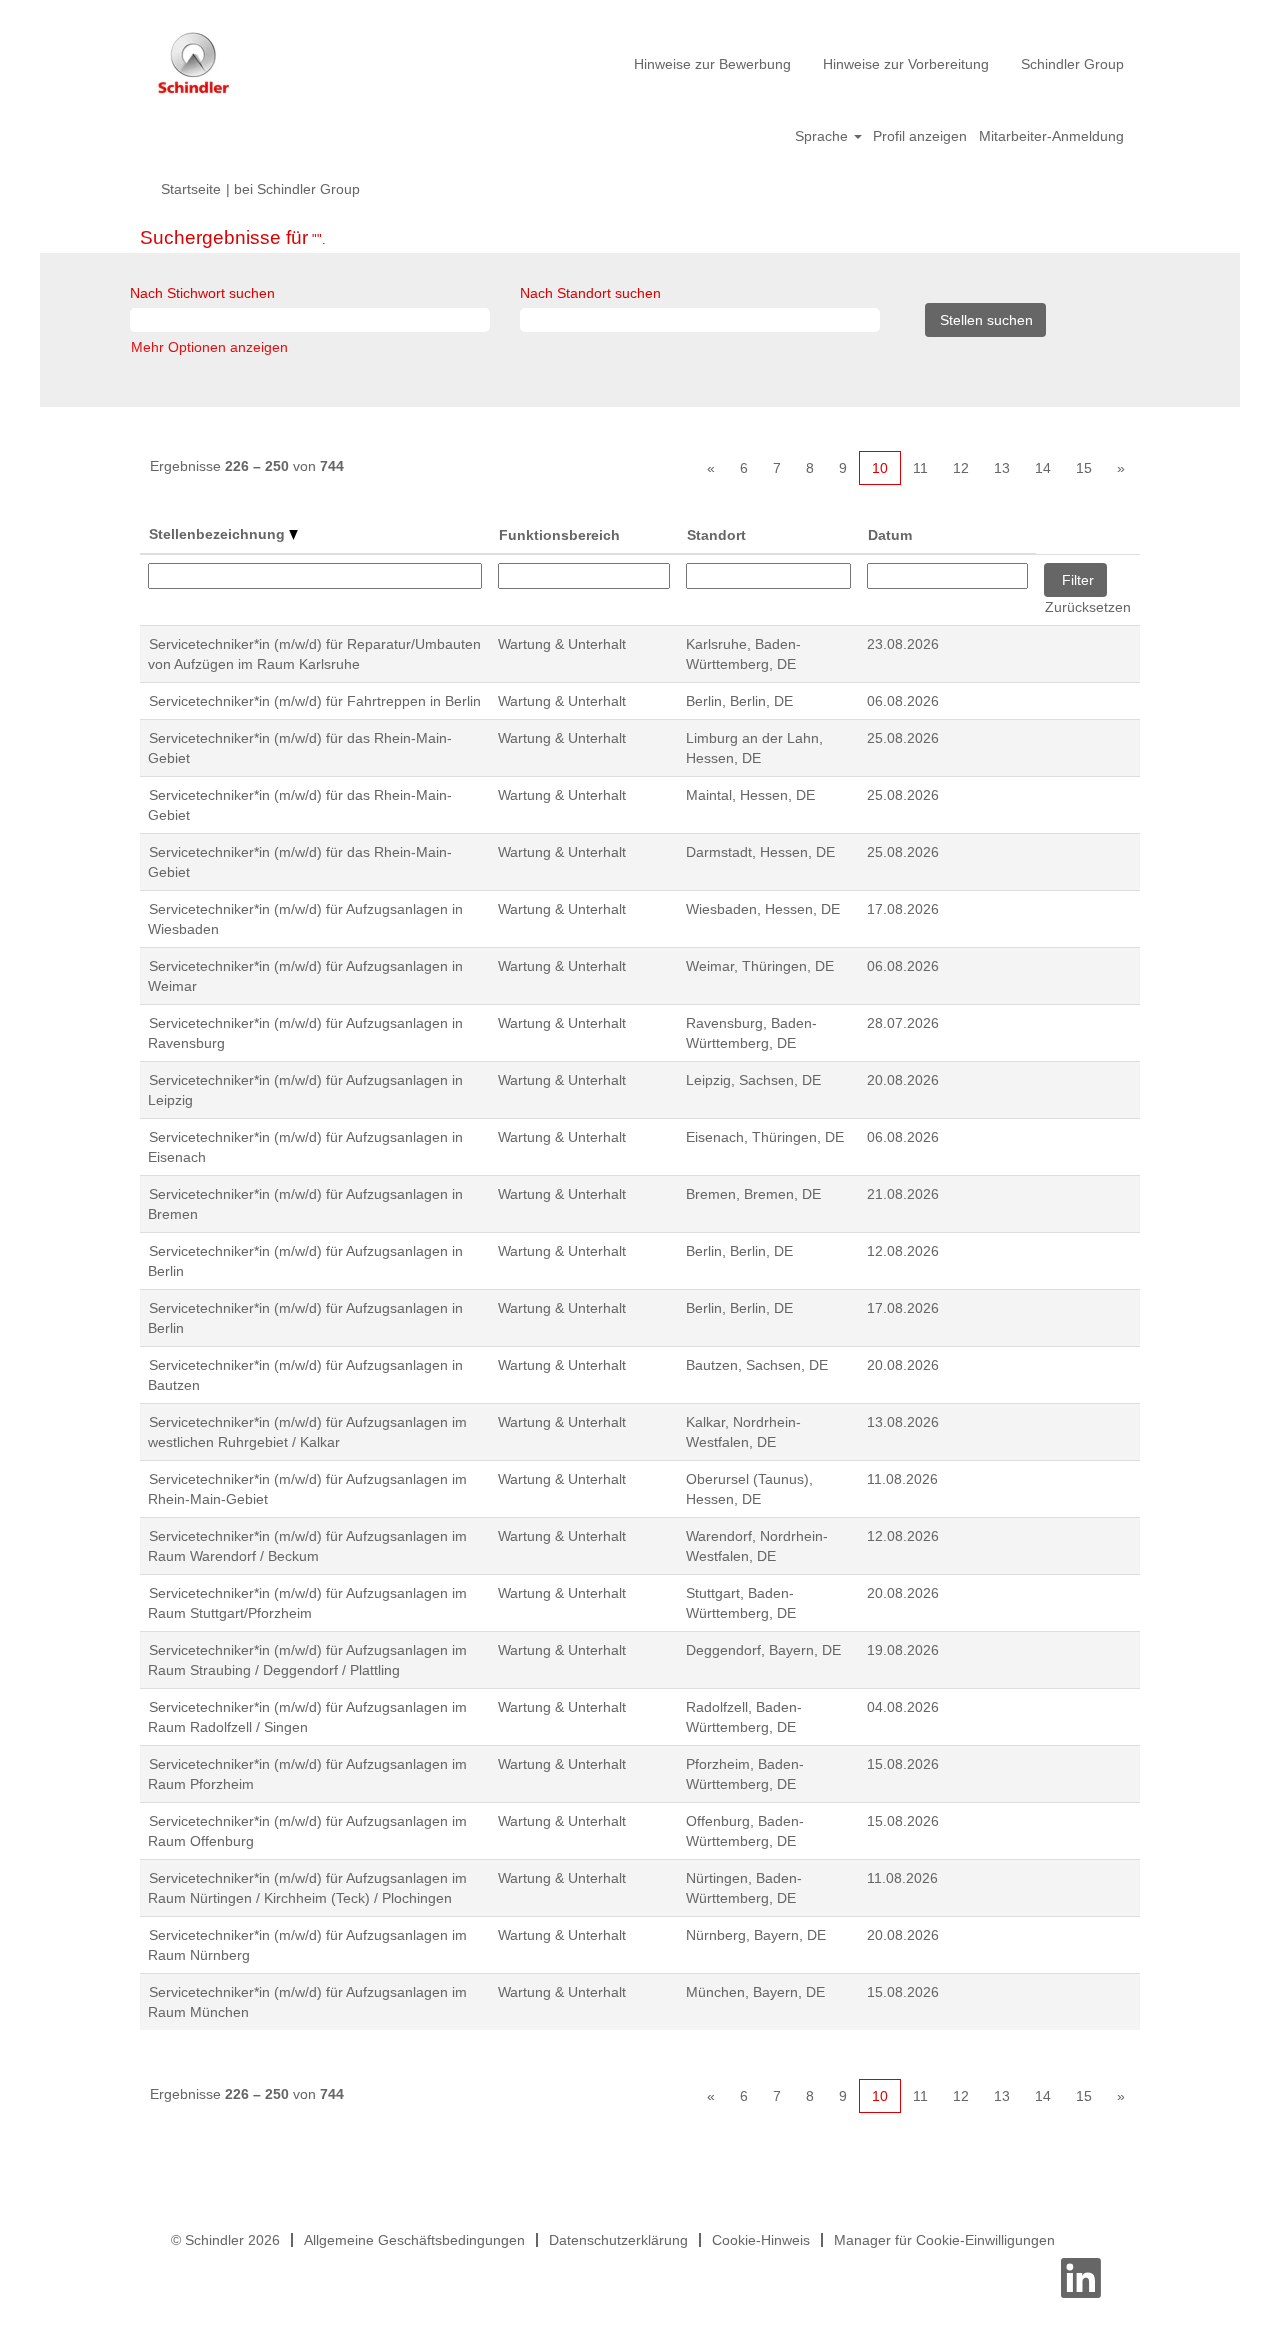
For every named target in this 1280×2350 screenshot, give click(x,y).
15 (1084, 468)
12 (961, 468)
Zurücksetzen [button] (1088, 607)
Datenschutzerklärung (618, 2240)
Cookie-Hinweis (761, 2240)
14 (1043, 468)
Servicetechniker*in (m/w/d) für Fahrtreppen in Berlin (315, 701)
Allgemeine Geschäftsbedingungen (414, 2240)
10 (880, 468)
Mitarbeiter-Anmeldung (1051, 136)
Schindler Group (1072, 64)
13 (1002, 468)
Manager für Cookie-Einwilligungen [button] (944, 2240)
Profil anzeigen (920, 136)
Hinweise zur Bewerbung (712, 64)
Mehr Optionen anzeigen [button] (209, 347)
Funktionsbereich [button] (559, 535)
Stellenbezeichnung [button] (219, 534)
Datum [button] (890, 535)
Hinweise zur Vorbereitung (906, 64)
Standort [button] (716, 535)
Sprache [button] (823, 136)
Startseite (191, 189)
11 (920, 468)
